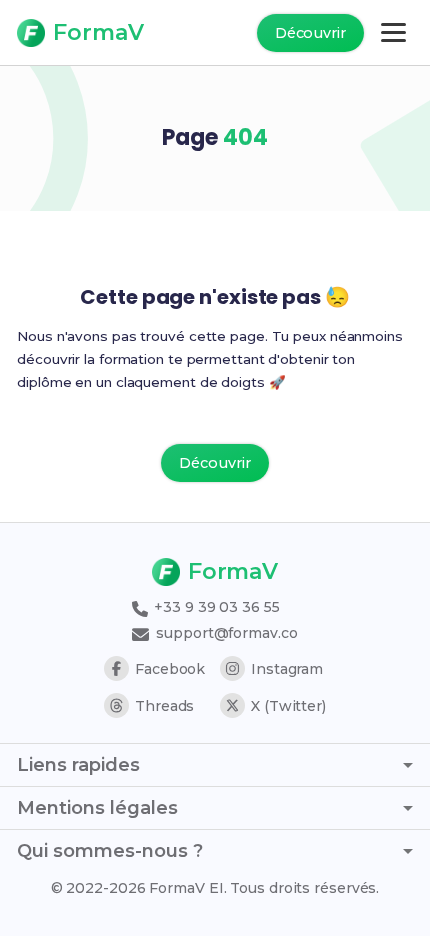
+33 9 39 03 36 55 (214, 607)
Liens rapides (78, 765)
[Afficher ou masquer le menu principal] (393, 32)
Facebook (170, 669)
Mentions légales (97, 808)
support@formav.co (224, 633)
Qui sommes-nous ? (110, 851)
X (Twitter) (288, 706)
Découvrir (310, 33)
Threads (164, 706)
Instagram (287, 669)
